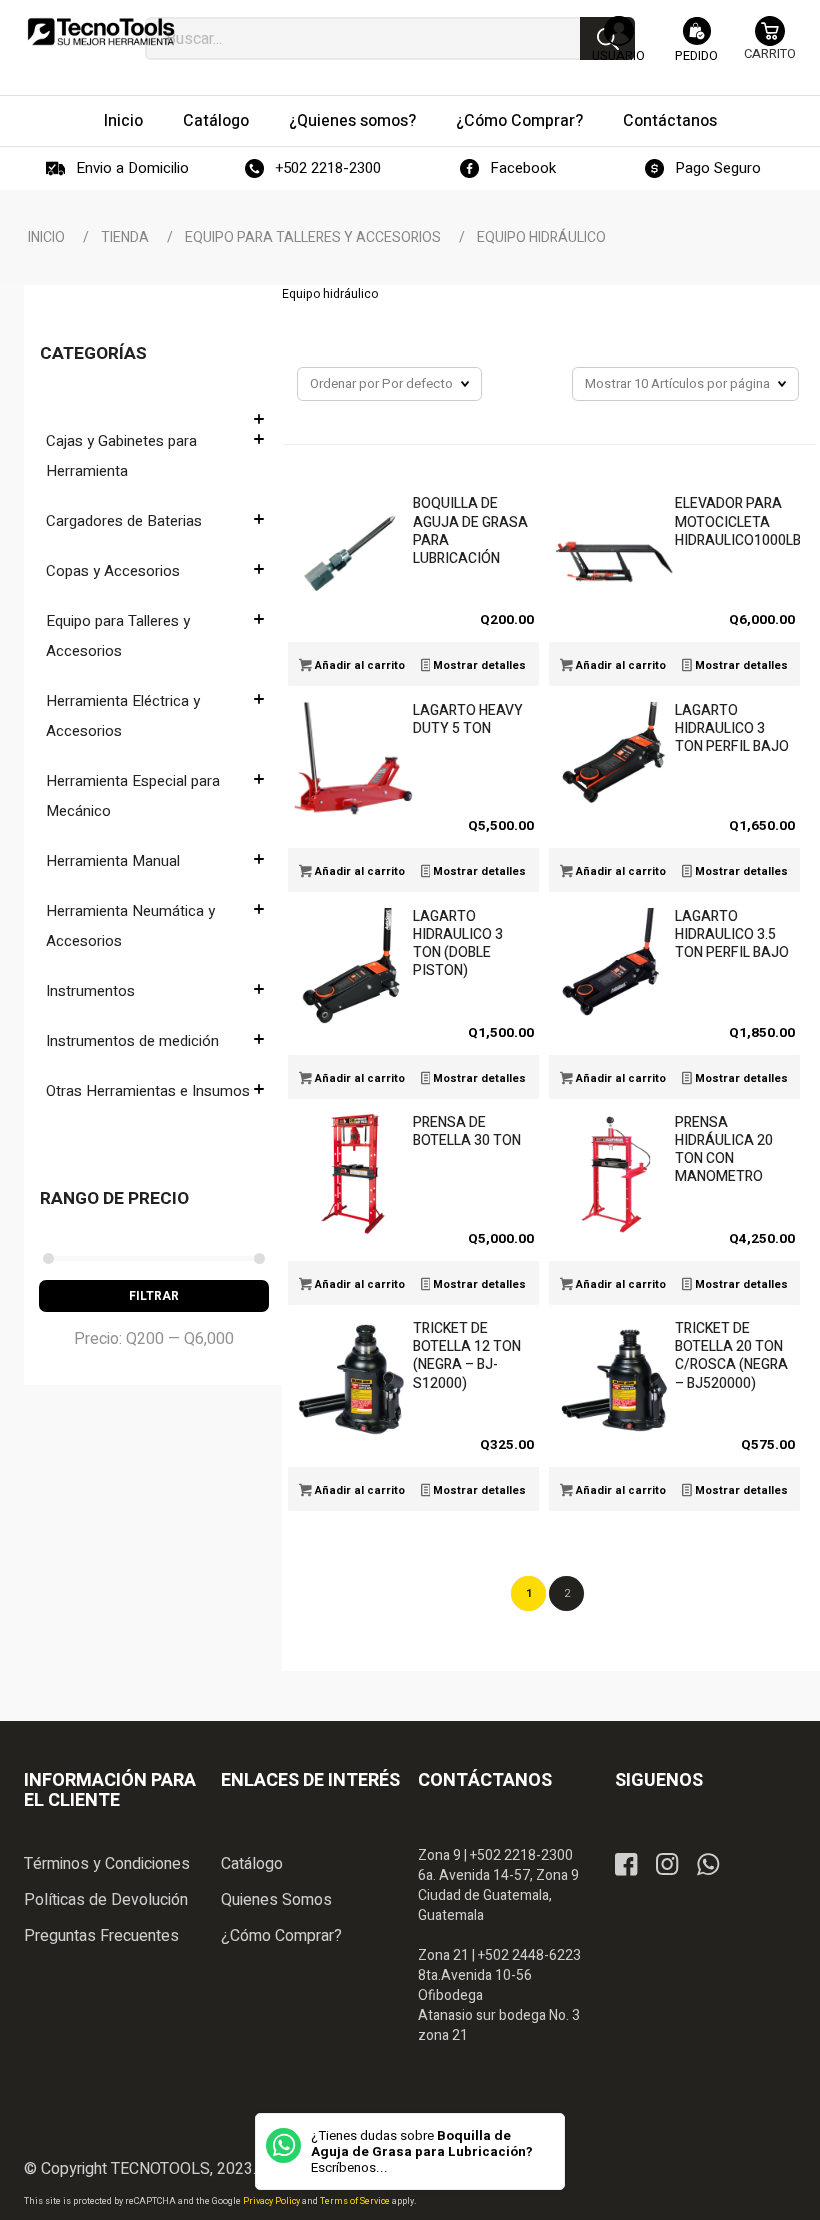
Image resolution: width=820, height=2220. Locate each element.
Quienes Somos (276, 1900)
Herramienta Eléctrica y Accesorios (123, 716)
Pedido (696, 55)
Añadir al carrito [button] (358, 665)
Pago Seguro (718, 168)
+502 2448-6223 (529, 1955)
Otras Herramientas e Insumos (148, 1091)
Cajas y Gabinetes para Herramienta (121, 456)
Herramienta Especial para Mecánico (133, 796)
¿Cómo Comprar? (281, 1936)
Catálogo (252, 1864)
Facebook (523, 168)
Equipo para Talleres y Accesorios (118, 636)
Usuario (618, 55)
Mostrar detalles (478, 665)
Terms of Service (356, 2201)
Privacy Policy (272, 2201)
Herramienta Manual (113, 861)
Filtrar (154, 1296)
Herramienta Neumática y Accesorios (130, 926)
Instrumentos (90, 991)
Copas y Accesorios (113, 571)
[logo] (101, 40)
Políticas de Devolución (106, 1900)
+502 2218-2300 (328, 168)
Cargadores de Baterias (124, 521)
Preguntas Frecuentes (101, 1936)
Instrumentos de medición (132, 1041)
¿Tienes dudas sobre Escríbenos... (422, 2152)
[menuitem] (123, 121)
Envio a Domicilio (132, 168)
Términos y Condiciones (107, 1864)
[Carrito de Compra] (770, 47)
